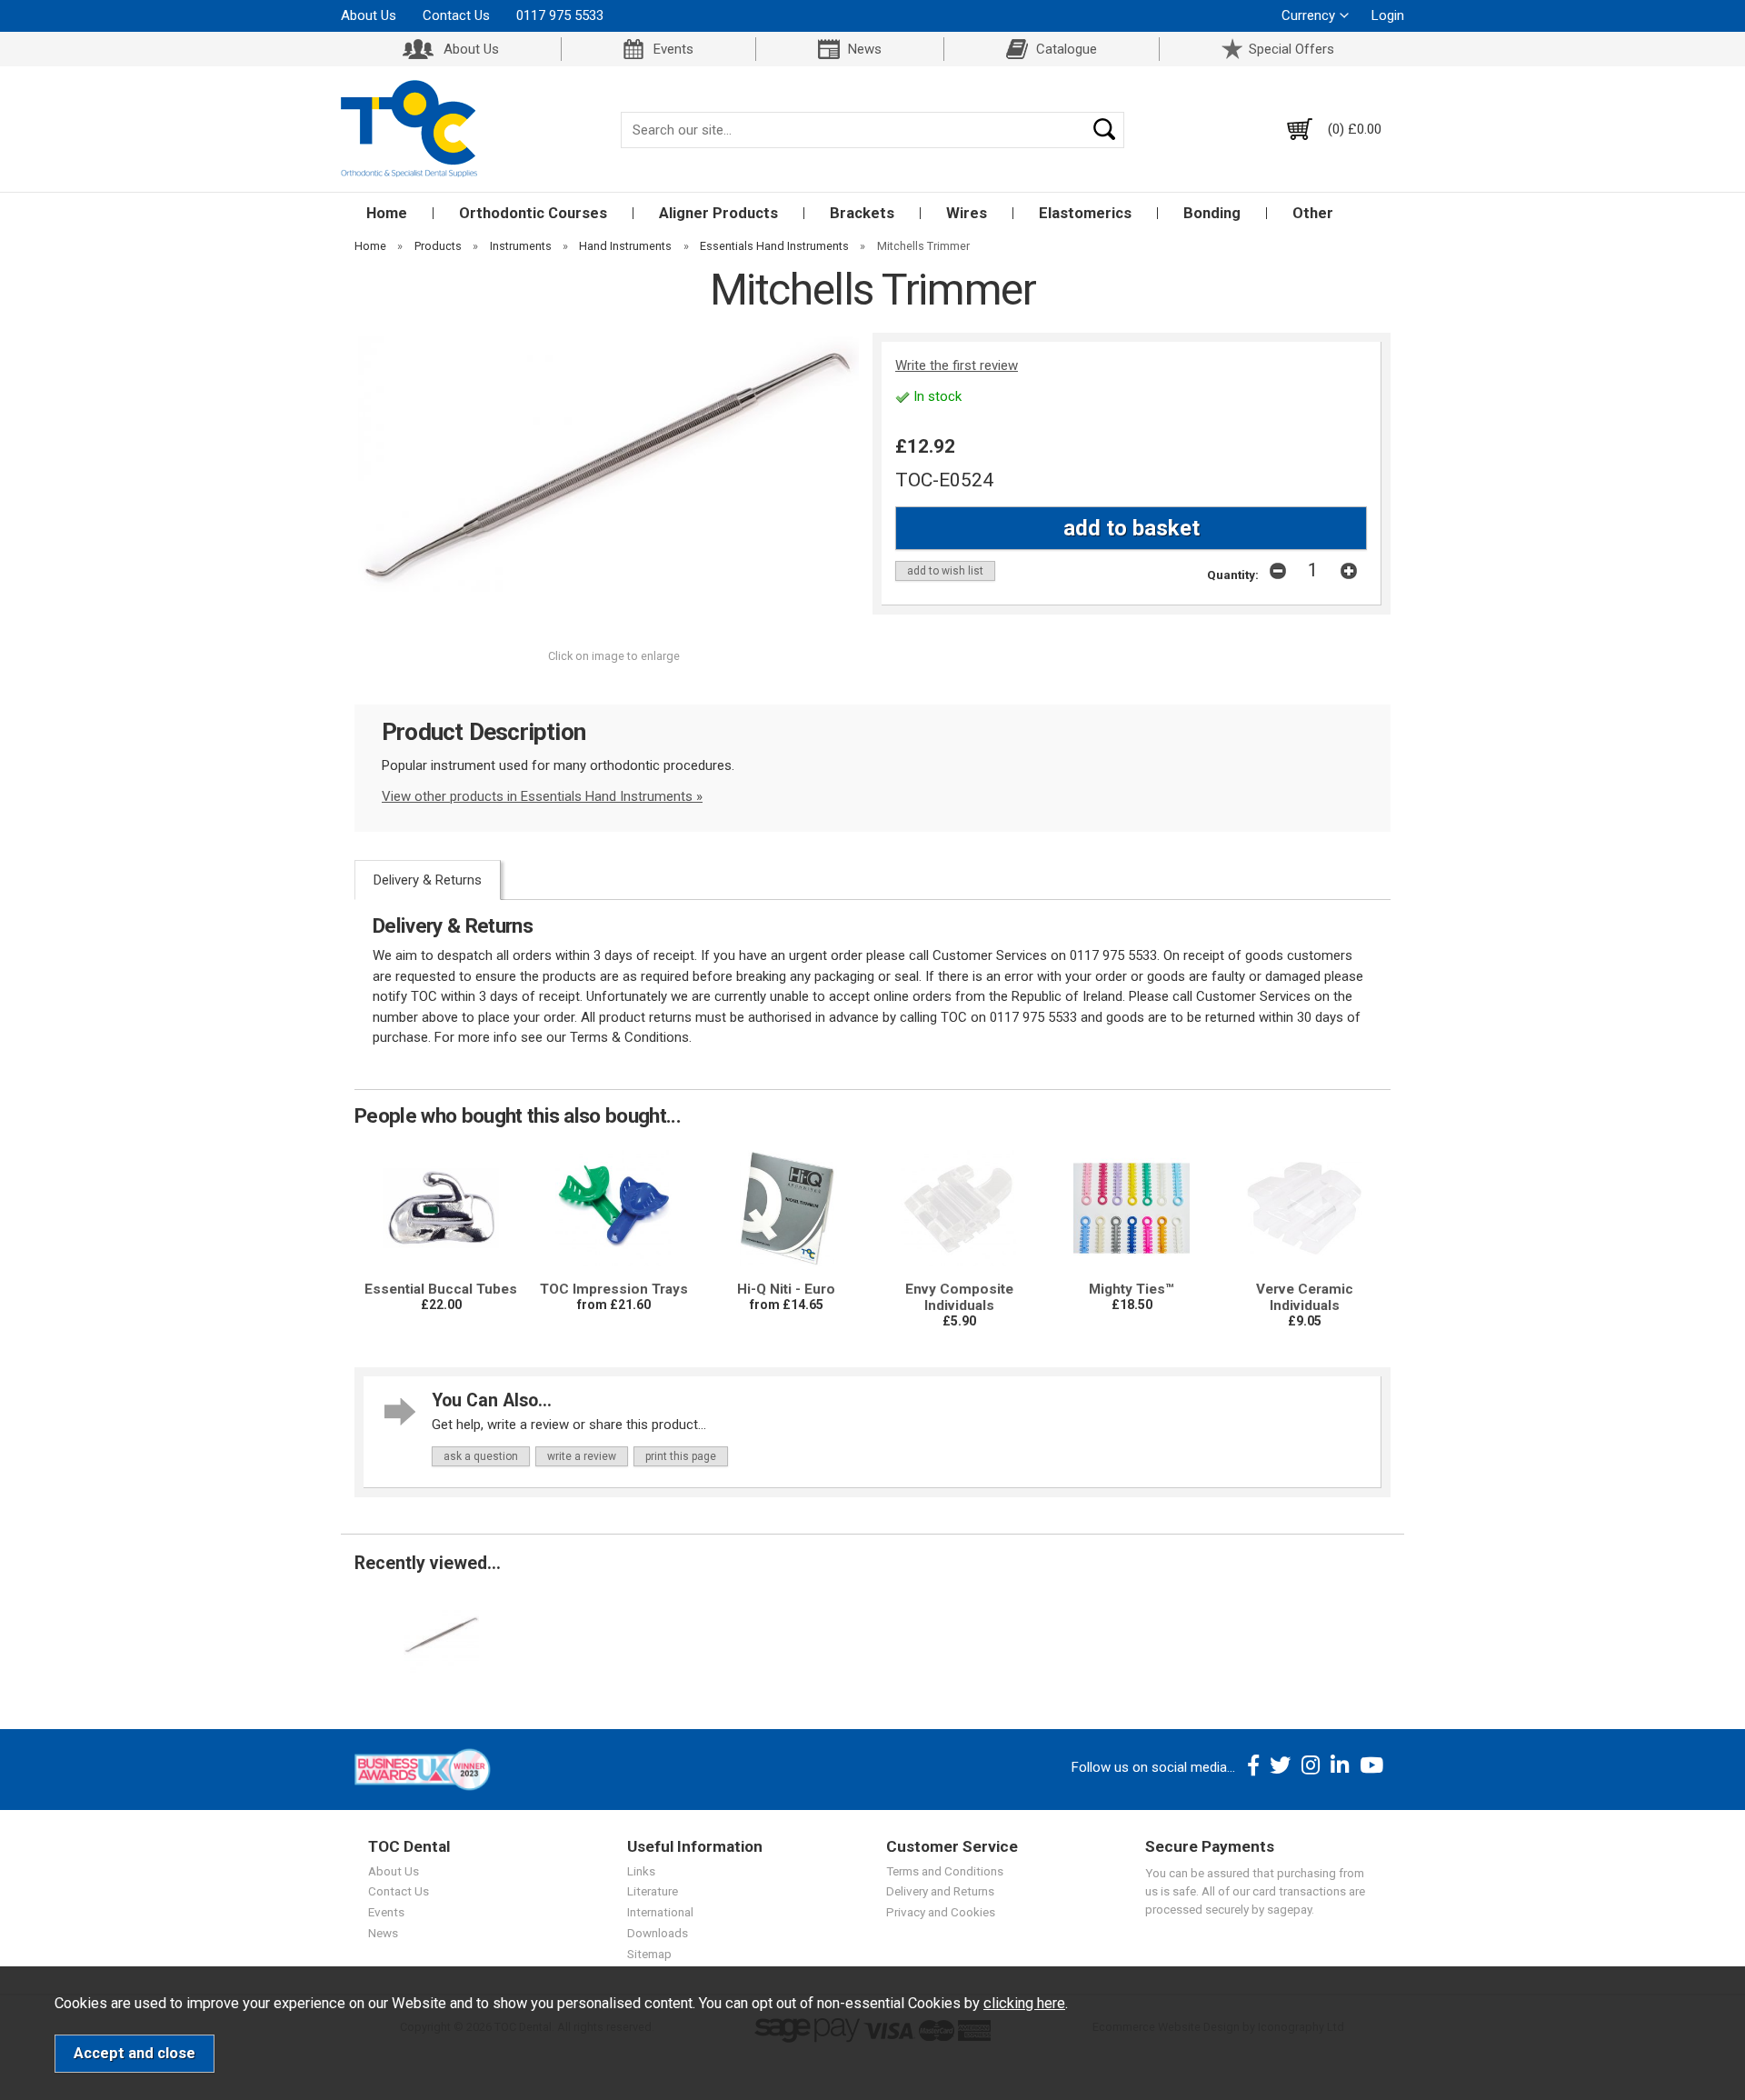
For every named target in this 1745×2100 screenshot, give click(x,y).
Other (1313, 213)
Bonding (1212, 213)
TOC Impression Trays (614, 1289)
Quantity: (1233, 575)
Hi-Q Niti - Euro (786, 1289)
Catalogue (1067, 49)
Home (387, 213)
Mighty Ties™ (1132, 1289)
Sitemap (649, 1954)
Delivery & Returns (428, 880)
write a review (582, 1456)
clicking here (1024, 2003)
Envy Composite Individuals (959, 1297)
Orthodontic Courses (533, 213)
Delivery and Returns (940, 1891)
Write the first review (957, 365)
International (660, 1912)
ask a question (481, 1456)
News (865, 49)
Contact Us (456, 15)
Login (1388, 15)
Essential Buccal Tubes (441, 1289)
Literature (653, 1891)
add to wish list (945, 571)
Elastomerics (1085, 213)
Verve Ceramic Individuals (1305, 1297)
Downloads (658, 1933)
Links (641, 1871)
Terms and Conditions (945, 1871)
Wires (967, 213)
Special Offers (1291, 49)
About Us (369, 15)
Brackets (862, 213)
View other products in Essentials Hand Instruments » (542, 796)
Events (673, 49)
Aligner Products (718, 213)
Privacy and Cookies (941, 1912)
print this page (681, 1456)
